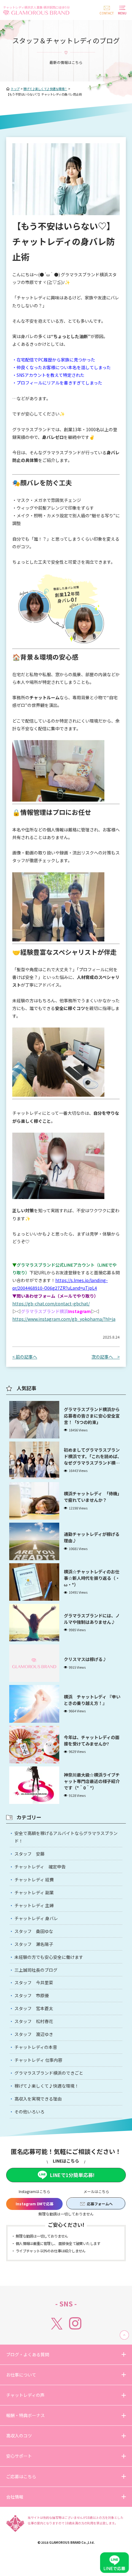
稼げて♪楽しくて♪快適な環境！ (47, 2086)
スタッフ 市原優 (32, 1995)
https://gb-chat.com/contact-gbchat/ (51, 1304)
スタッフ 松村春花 (34, 2021)
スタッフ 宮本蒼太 (34, 2008)
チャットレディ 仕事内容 (38, 2060)
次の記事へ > (106, 1357)
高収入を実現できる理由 (38, 2099)
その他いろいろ (29, 2112)
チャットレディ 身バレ (36, 1918)
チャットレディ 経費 (34, 1880)
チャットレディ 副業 (34, 1892)
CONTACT (107, 13)
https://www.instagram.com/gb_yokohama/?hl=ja (64, 1319)
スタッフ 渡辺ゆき (34, 2034)
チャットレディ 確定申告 (40, 1867)
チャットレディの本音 (36, 2047)
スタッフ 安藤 (29, 1854)
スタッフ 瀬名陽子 (34, 1944)
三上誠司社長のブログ (36, 1970)
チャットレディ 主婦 (34, 1905)
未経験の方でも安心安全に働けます (49, 1957)
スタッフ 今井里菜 (34, 1982)
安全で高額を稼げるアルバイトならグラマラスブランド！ (66, 1837)
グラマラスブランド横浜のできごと (49, 2073)
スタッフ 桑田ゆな (34, 1931)
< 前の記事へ (25, 1357)
